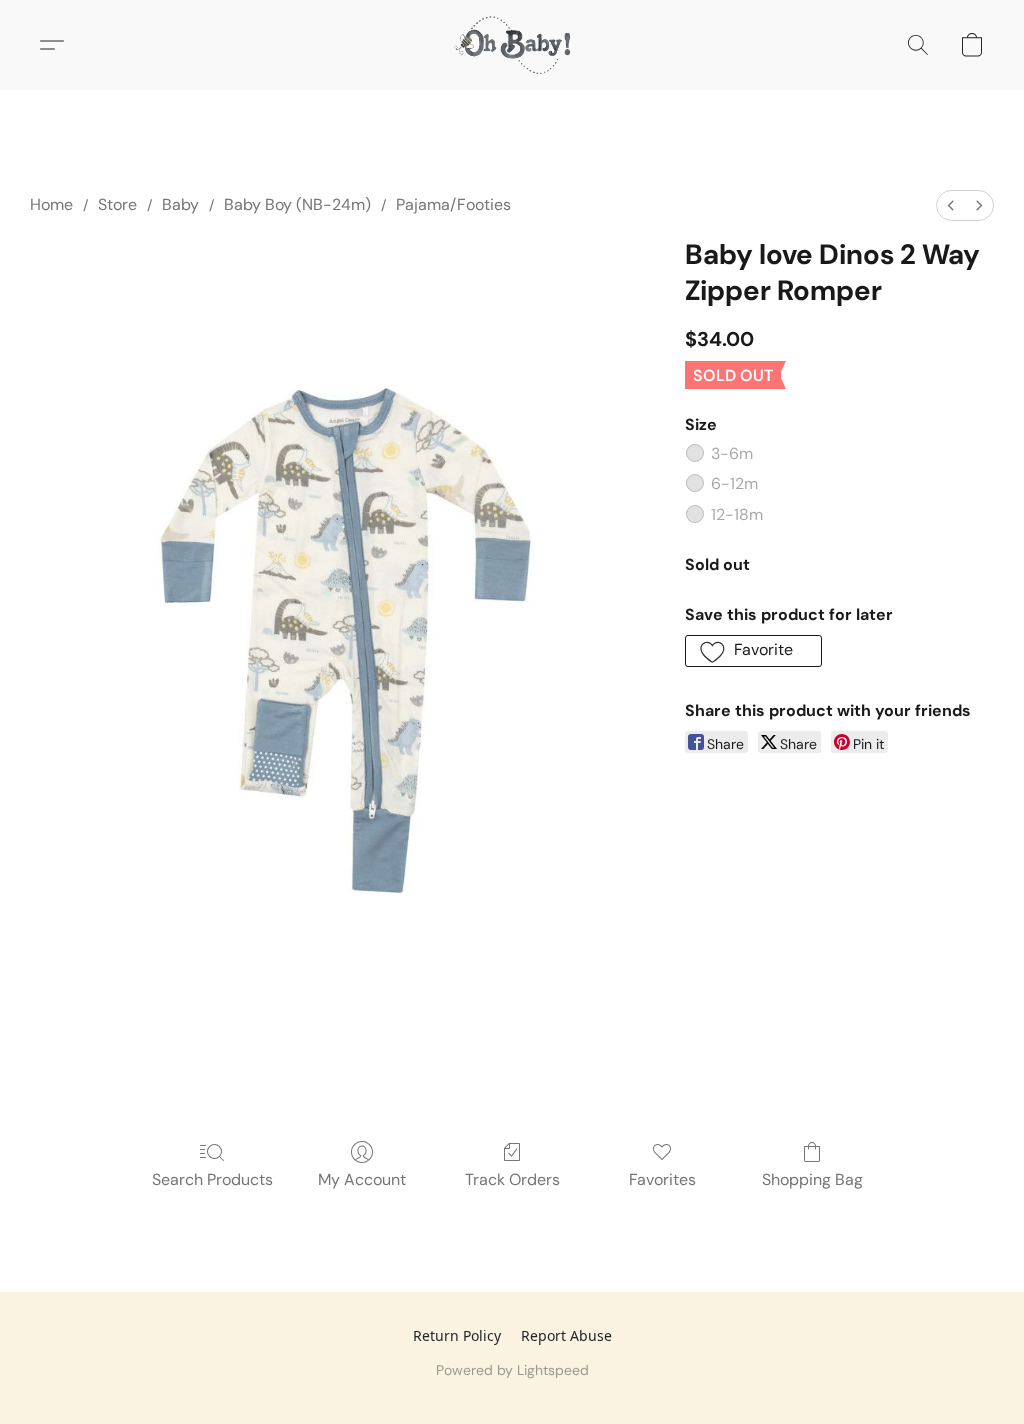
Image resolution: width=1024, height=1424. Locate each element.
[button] (512, 45)
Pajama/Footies (453, 204)
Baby (180, 204)
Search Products (212, 1179)
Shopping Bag (812, 1179)
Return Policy (457, 1335)
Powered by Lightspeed (512, 1370)
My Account (362, 1179)
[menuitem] (951, 205)
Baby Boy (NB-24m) (297, 204)
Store (117, 204)
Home (51, 204)
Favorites (662, 1179)
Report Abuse (566, 1335)
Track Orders (512, 1179)
